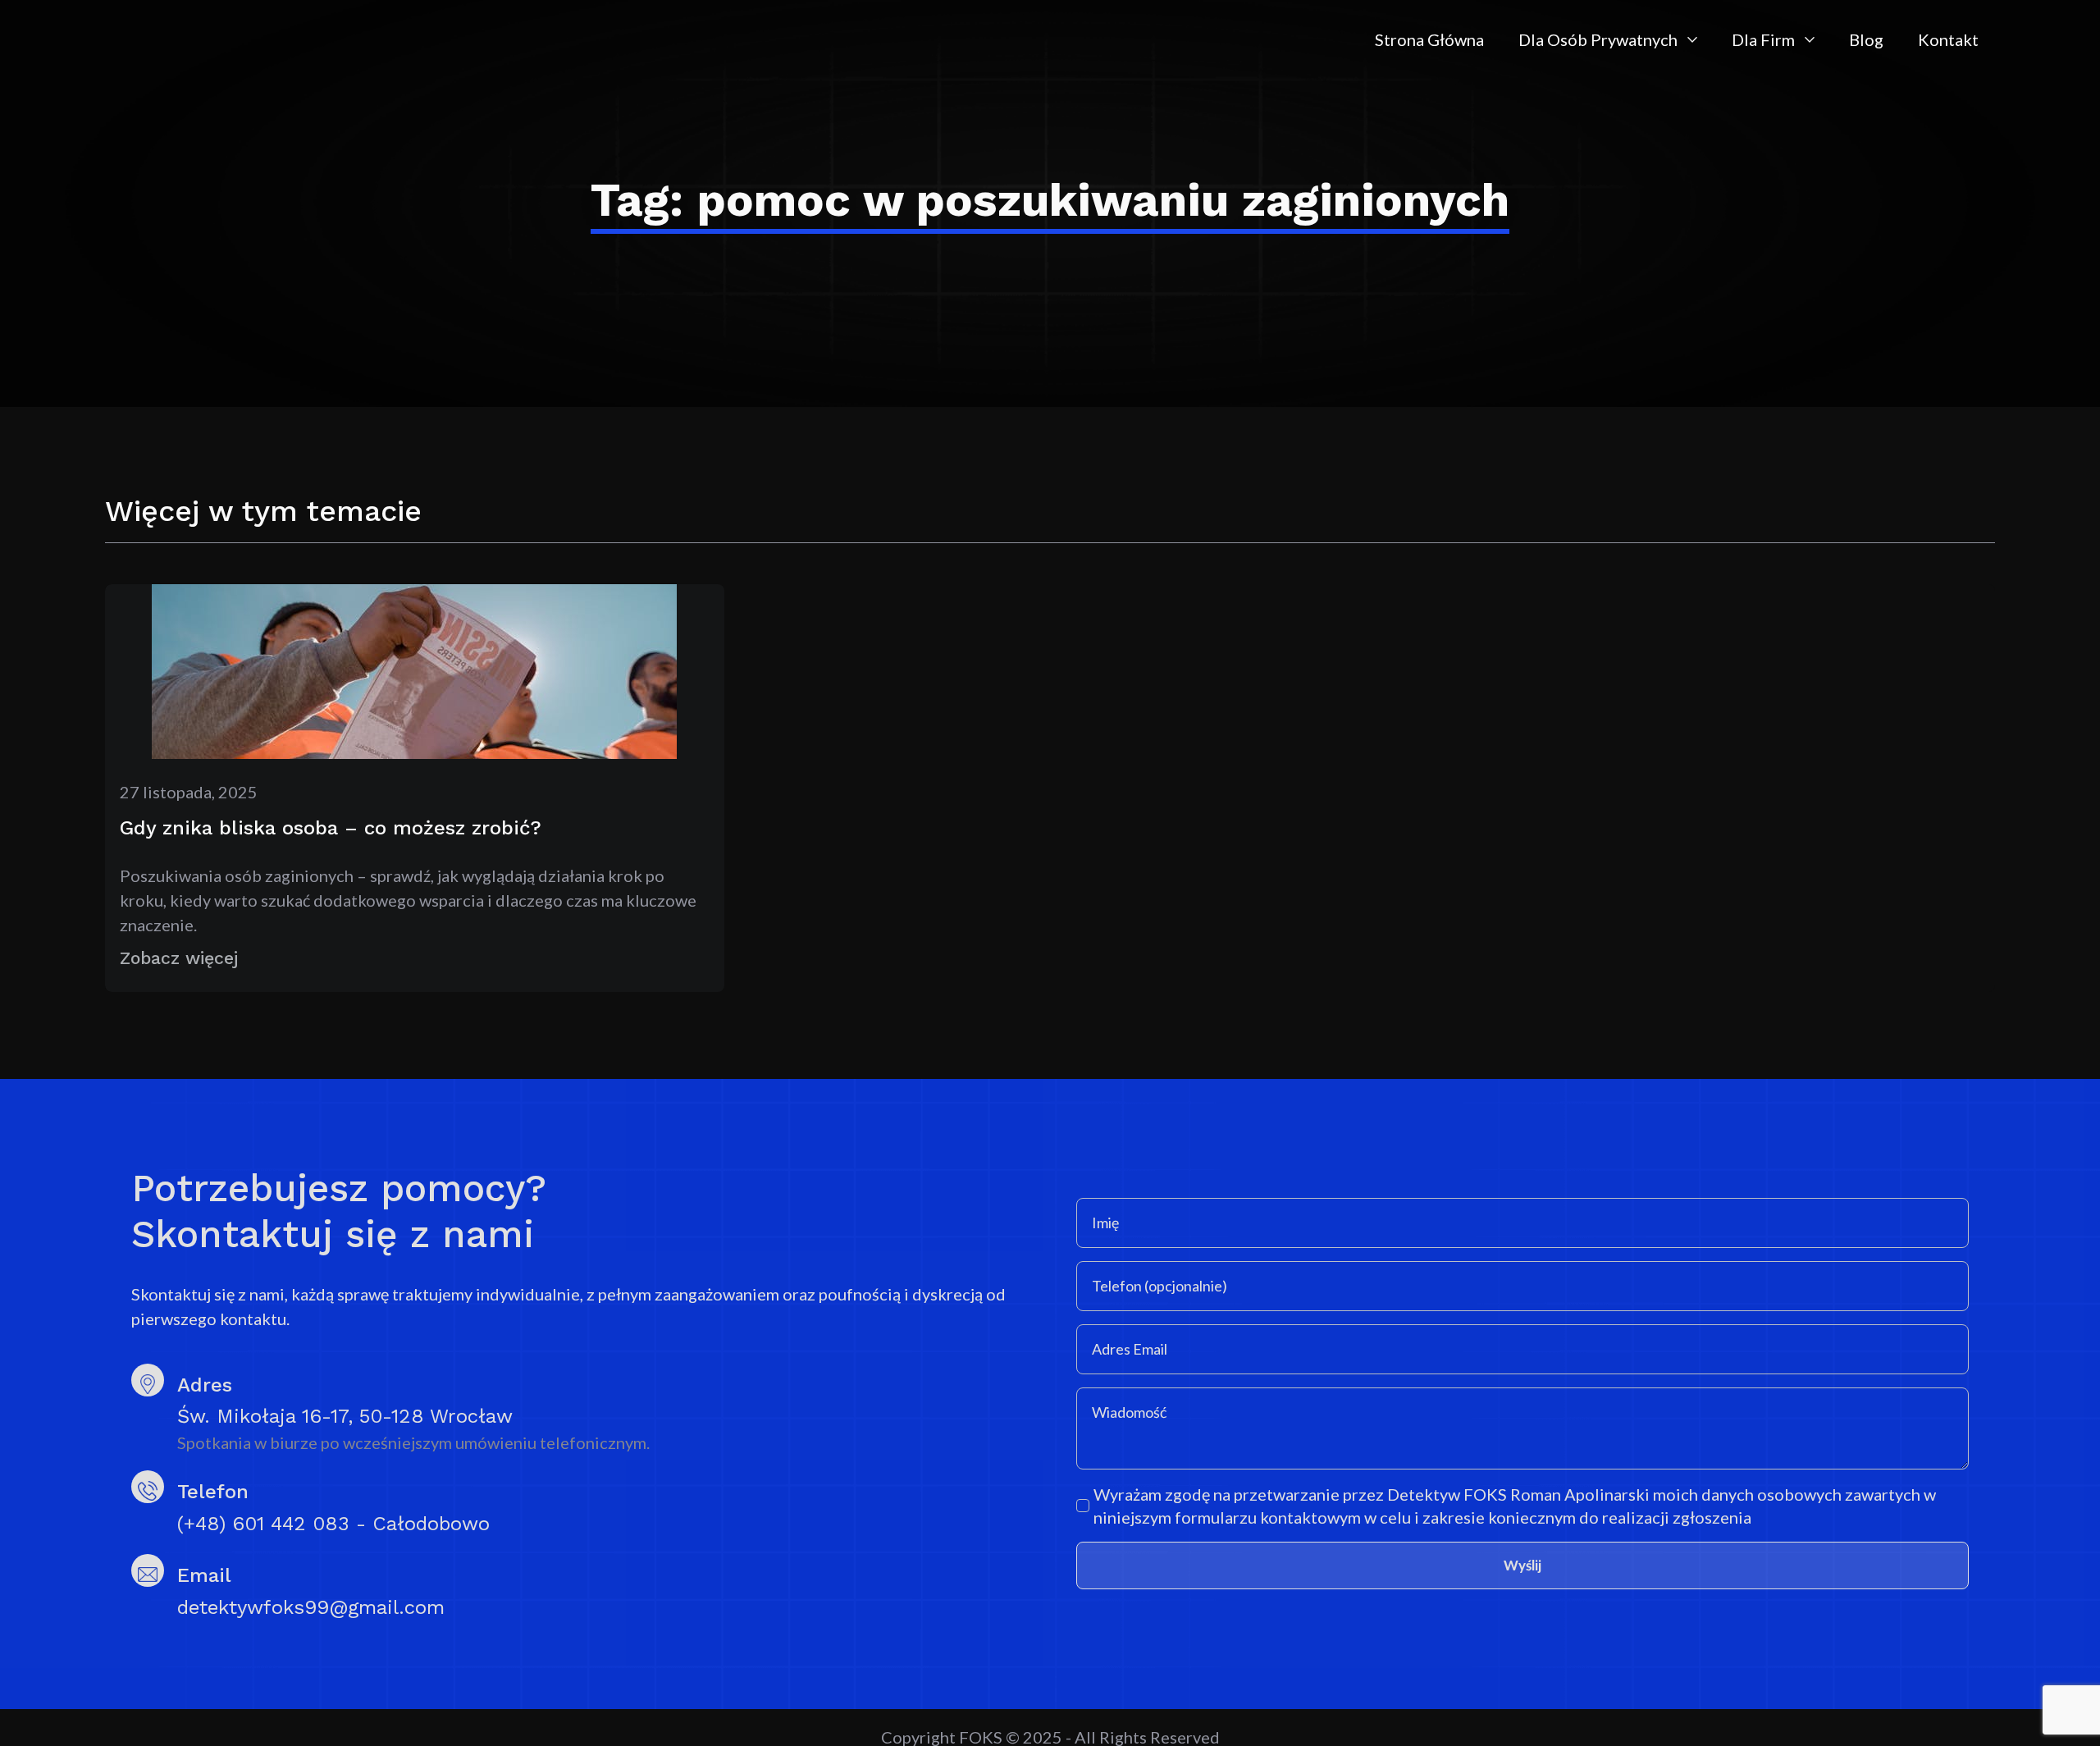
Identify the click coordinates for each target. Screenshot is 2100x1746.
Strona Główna (1429, 39)
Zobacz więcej (179, 958)
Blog (1866, 39)
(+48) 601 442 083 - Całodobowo (333, 1524)
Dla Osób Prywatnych (1598, 39)
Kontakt (1948, 39)
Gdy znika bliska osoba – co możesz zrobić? (331, 828)
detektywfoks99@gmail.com (311, 1607)
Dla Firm (1763, 39)
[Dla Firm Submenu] (1813, 39)
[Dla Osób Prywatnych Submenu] (1696, 39)
